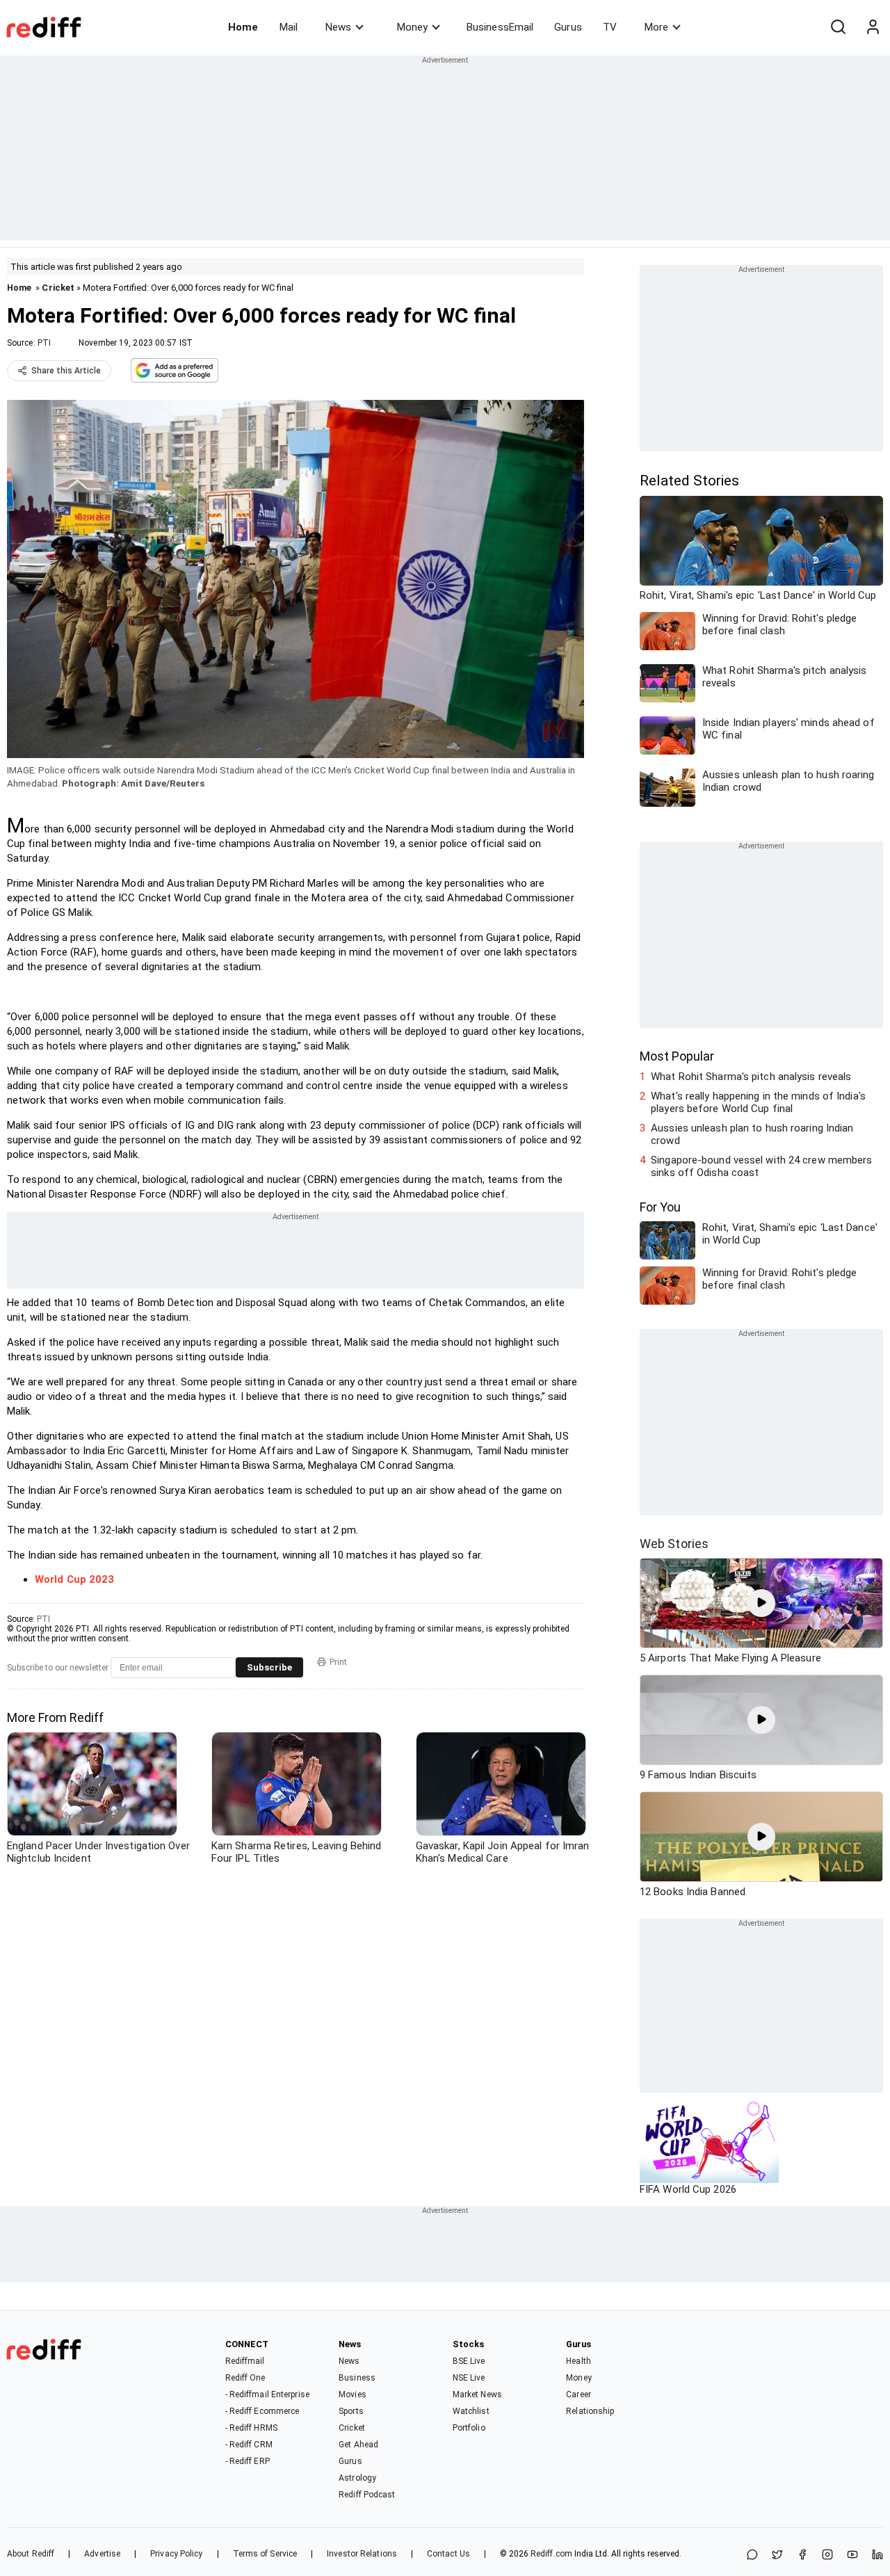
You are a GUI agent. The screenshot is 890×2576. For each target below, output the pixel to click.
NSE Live (469, 2378)
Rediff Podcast (367, 2495)
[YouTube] (852, 2555)
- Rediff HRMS (251, 2428)
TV (610, 27)
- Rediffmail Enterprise (267, 2394)
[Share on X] (777, 2555)
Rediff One (245, 2378)
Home (243, 27)
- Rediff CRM (249, 2445)
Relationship (590, 2411)
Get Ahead (358, 2445)
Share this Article (66, 371)
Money (412, 27)
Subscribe (269, 1667)
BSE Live (469, 2361)
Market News (477, 2394)
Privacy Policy (176, 2554)
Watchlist (471, 2411)
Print (338, 1662)
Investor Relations (362, 2554)
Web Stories (674, 1544)
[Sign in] (873, 27)
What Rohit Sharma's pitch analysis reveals (751, 1077)
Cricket (58, 288)
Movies (353, 2394)
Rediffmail (245, 2361)
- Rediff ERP (248, 2461)
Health (578, 2361)
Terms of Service (265, 2554)
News (338, 27)
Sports (351, 2411)
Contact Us (448, 2554)
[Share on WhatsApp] (752, 2555)
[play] (761, 1603)
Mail (289, 27)
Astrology (357, 2478)
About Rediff (31, 2554)
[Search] (838, 27)
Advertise (102, 2554)
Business (357, 2378)
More (656, 27)
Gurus (568, 27)
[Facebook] (802, 2555)
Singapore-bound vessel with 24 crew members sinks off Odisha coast (761, 1166)
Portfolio (469, 2428)
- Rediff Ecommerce (262, 2411)
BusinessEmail (500, 27)
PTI (44, 343)
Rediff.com (551, 2554)
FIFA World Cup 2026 (688, 2189)
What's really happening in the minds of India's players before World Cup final (758, 1102)
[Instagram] (827, 2555)
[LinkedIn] (877, 2555)
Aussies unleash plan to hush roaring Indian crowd (752, 1134)
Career (578, 2394)
